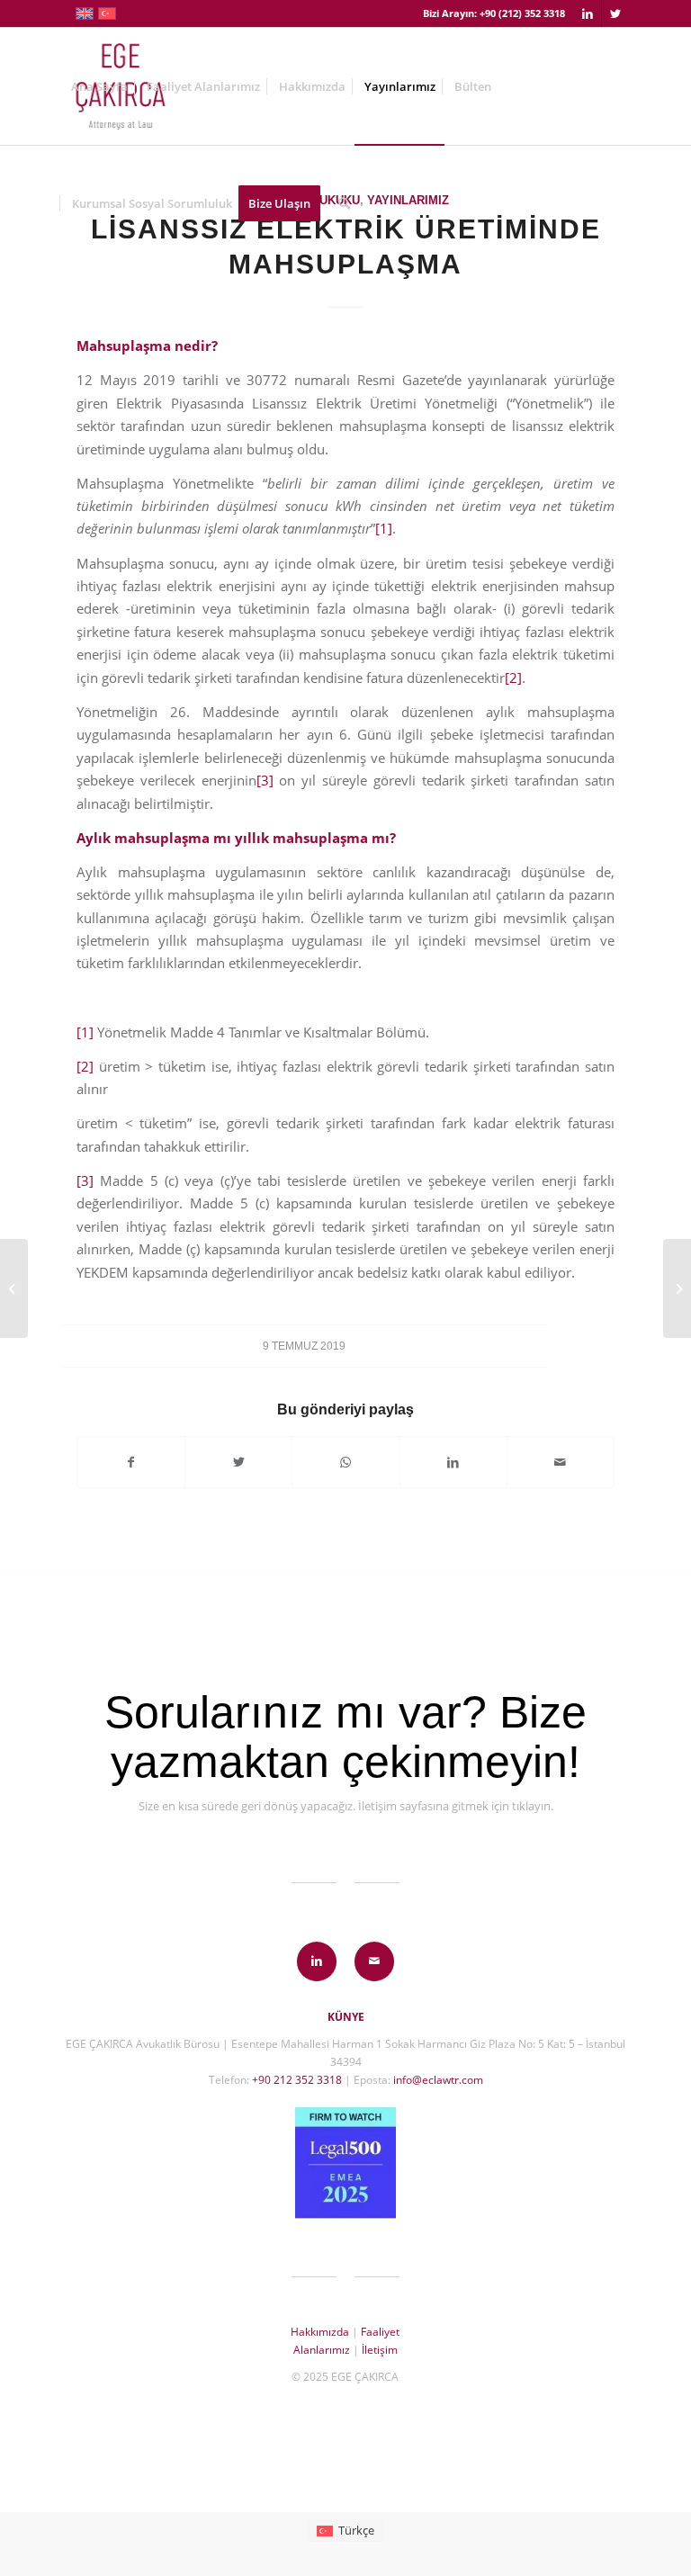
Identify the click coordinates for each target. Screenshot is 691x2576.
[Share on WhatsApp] (345, 1462)
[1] (384, 528)
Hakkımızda (320, 2332)
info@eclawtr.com (438, 2080)
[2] (513, 678)
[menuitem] (99, 86)
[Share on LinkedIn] (453, 1462)
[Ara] (344, 203)
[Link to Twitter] (615, 13)
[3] (265, 780)
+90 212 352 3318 (297, 2080)
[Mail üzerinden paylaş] (561, 1462)
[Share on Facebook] (131, 1462)
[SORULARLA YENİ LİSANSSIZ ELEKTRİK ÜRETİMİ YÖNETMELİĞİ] (14, 1288)
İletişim (380, 2350)
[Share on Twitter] (238, 1462)
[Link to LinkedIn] (588, 13)
